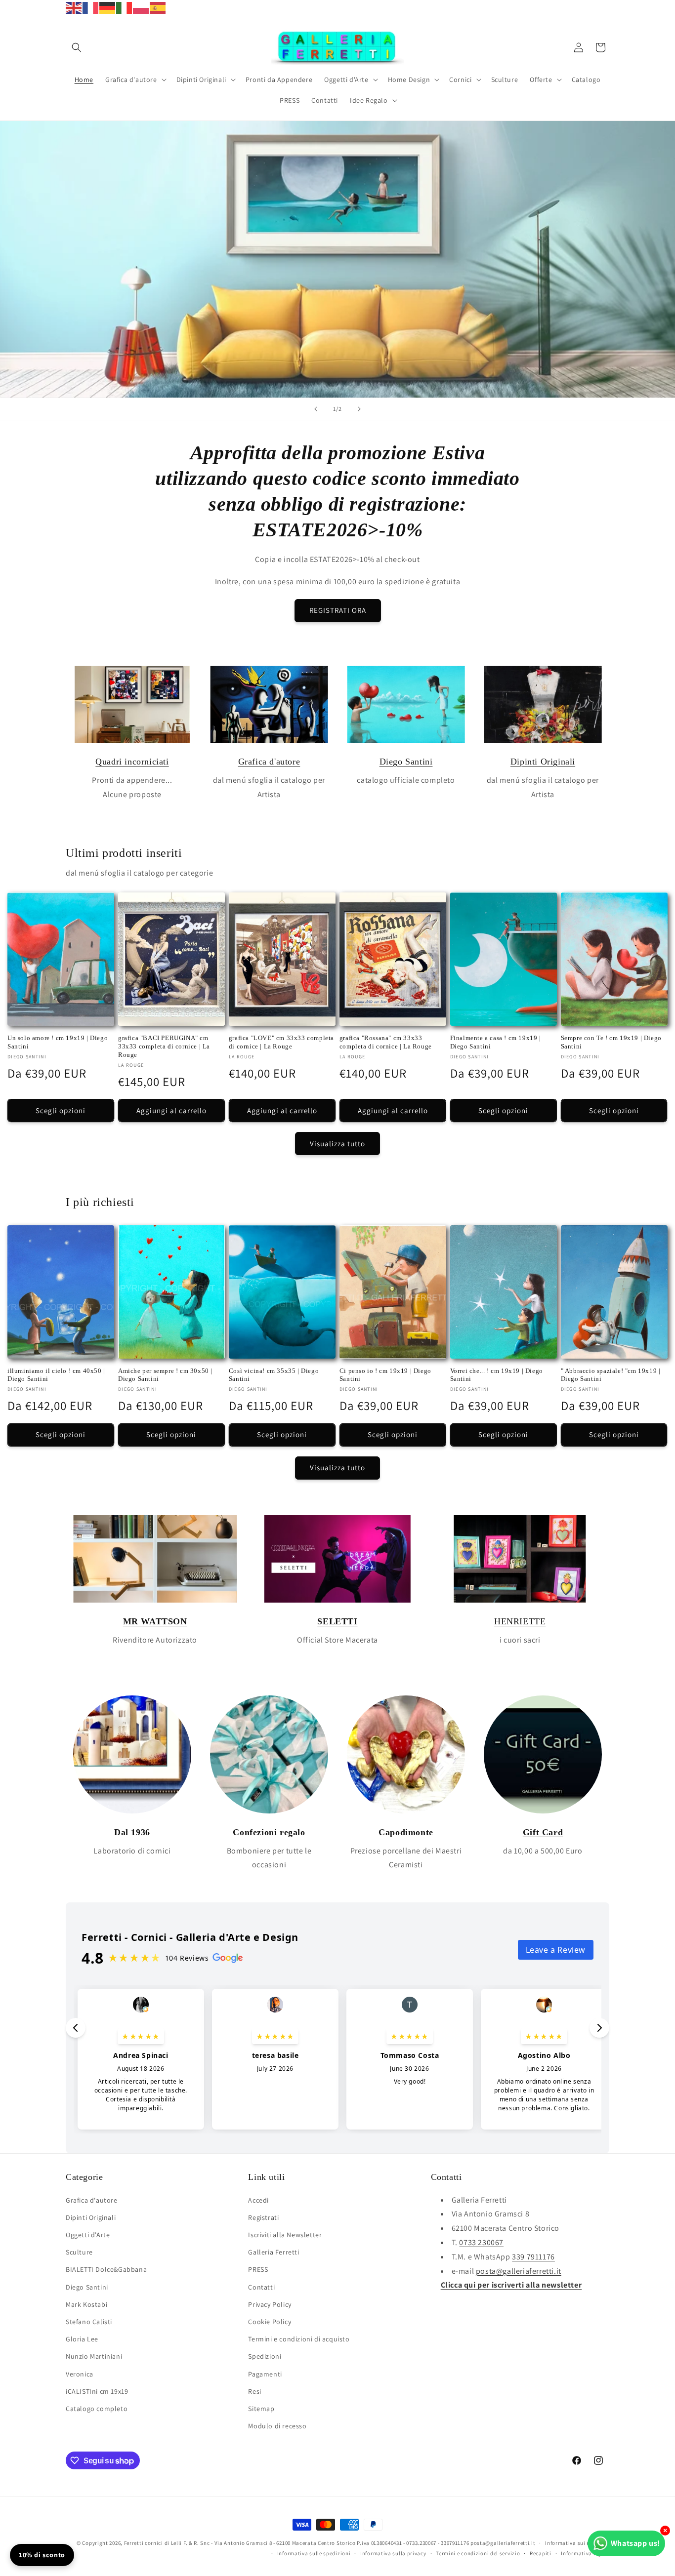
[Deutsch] (108, 7)
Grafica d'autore (269, 762)
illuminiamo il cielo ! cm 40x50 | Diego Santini (56, 1375)
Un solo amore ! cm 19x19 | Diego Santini (58, 1042)
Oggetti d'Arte (88, 2235)
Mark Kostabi (86, 2304)
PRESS (258, 2269)
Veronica (80, 2374)
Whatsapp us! (635, 2543)
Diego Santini (406, 762)
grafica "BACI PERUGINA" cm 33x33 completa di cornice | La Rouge (164, 1046)
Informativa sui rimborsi (577, 2543)
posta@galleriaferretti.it (519, 2271)
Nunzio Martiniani (94, 2356)
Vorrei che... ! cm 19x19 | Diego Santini (497, 1375)
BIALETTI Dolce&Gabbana (106, 2269)
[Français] (91, 7)
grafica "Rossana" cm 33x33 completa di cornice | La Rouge (386, 1042)
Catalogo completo (97, 2409)
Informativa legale (585, 2553)
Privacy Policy (270, 2304)
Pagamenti (265, 2374)
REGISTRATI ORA (338, 610)
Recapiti (541, 2553)
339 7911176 (533, 2257)
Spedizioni (265, 2356)
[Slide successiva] (359, 409)
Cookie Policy (270, 2322)
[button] (77, 47)
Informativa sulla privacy (393, 2553)
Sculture (79, 2252)
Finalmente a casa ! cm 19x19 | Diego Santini (496, 1042)
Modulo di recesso (277, 2426)
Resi (254, 2391)
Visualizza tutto (337, 1144)
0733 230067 (481, 2242)
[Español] (158, 7)
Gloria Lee (82, 2339)
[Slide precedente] (316, 409)
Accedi (258, 2200)
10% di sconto (42, 2555)
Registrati (263, 2217)
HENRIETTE (520, 1621)
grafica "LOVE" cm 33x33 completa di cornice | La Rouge (281, 1042)
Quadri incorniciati (132, 762)
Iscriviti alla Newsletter (285, 2235)
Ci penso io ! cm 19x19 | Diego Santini (385, 1375)
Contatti (261, 2287)
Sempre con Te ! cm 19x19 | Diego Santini (611, 1042)
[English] (74, 7)
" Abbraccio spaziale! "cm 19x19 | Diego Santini (611, 1375)
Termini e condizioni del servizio (478, 2553)
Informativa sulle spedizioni (314, 2553)
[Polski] (141, 7)
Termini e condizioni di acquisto (299, 2339)
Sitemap (261, 2409)
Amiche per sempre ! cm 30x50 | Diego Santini (165, 1375)
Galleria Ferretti (274, 2252)
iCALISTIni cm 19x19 (97, 2391)
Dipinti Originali (543, 762)
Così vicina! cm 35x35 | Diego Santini (274, 1375)
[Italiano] (125, 7)
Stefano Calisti (89, 2322)
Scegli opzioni (61, 1110)
